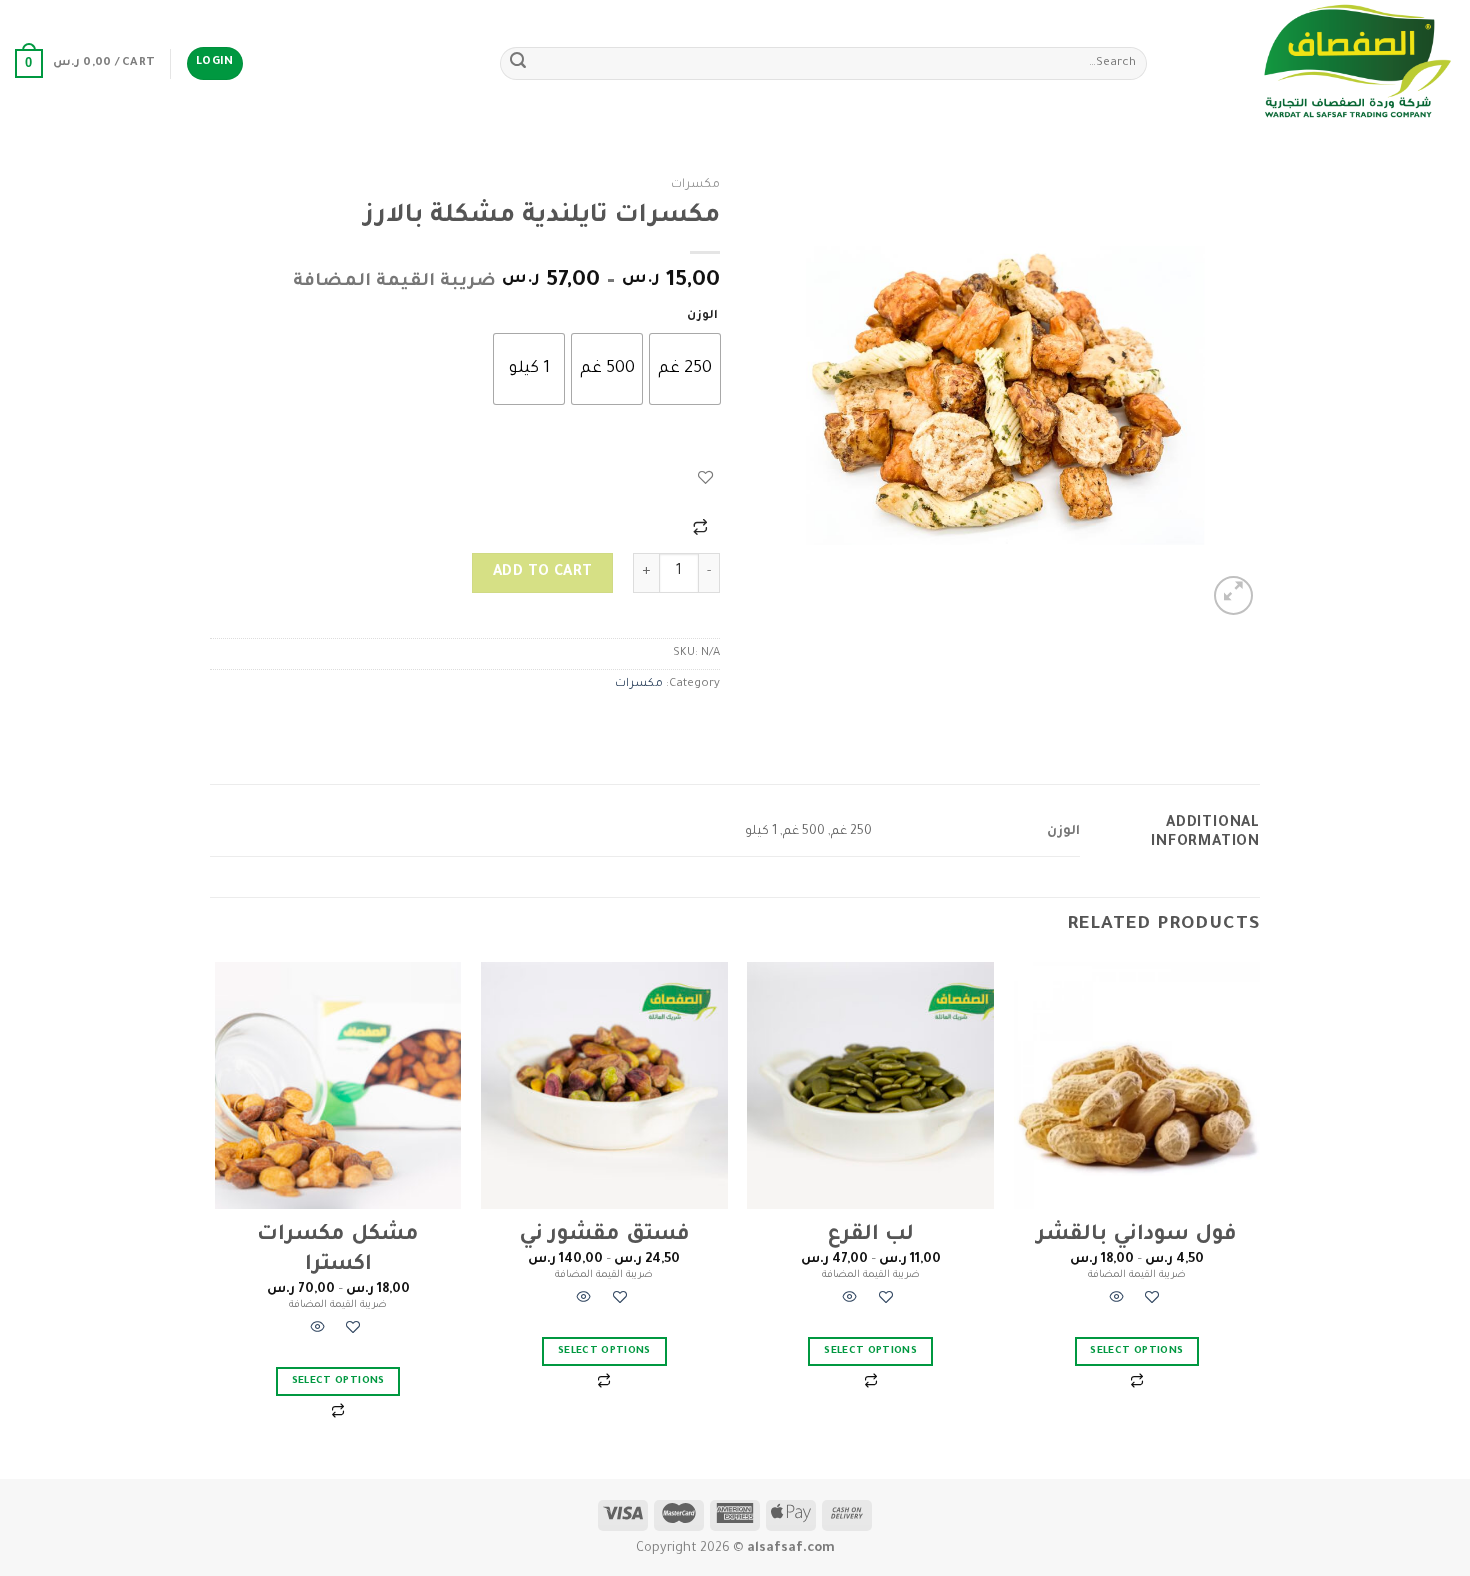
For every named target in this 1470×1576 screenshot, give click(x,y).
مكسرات (695, 185)
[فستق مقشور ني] (604, 1085)
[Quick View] (1117, 1300)
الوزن (702, 316)
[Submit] (518, 64)
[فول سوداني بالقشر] (1137, 1085)
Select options (1136, 1351)
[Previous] (1259, 1218)
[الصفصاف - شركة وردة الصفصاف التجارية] (1316, 63)
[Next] (216, 1218)
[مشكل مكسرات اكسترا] (338, 1085)
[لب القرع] (870, 1085)
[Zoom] (1233, 595)
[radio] (685, 369)
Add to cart (543, 573)
